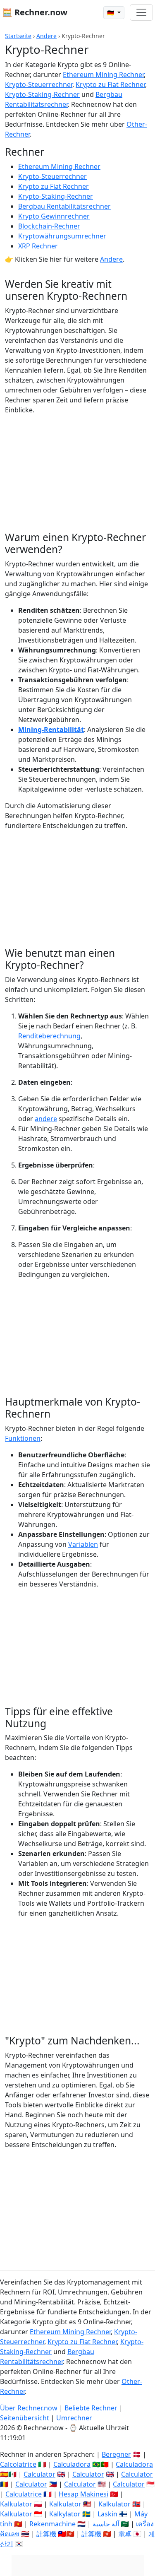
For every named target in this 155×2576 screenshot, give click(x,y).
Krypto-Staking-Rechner (42, 94)
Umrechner (74, 2418)
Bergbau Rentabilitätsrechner (64, 206)
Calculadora (72, 2464)
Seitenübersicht (25, 2418)
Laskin (107, 2514)
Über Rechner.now (29, 2408)
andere (46, 1119)
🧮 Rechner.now (35, 12)
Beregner (116, 2454)
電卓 (125, 2534)
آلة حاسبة (106, 2524)
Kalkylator (65, 2514)
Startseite (18, 36)
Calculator (39, 2474)
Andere (46, 36)
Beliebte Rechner (91, 2408)
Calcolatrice (18, 2464)
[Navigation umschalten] (141, 12)
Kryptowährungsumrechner (62, 236)
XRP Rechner (38, 246)
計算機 (46, 2534)
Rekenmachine (52, 2524)
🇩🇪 (111, 13)
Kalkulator (16, 2504)
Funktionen (23, 1438)
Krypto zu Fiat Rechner (110, 84)
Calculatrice (24, 2494)
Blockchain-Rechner (49, 226)
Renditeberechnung (49, 1036)
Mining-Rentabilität (51, 729)
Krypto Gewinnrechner (54, 216)
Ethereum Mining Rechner (103, 75)
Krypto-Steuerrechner (39, 84)
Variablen (83, 1544)
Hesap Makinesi (83, 2494)
